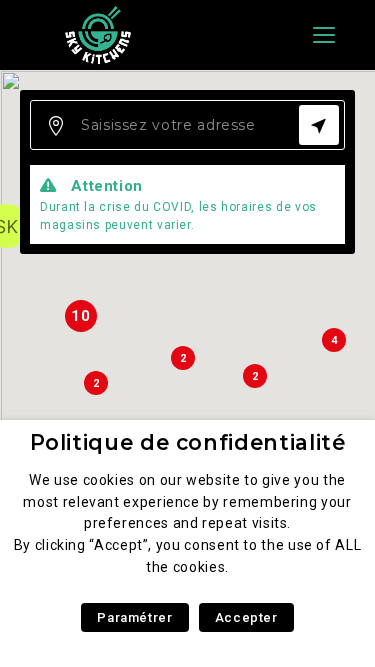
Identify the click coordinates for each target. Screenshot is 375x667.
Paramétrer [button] (134, 617)
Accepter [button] (246, 617)
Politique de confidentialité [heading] (188, 442)
